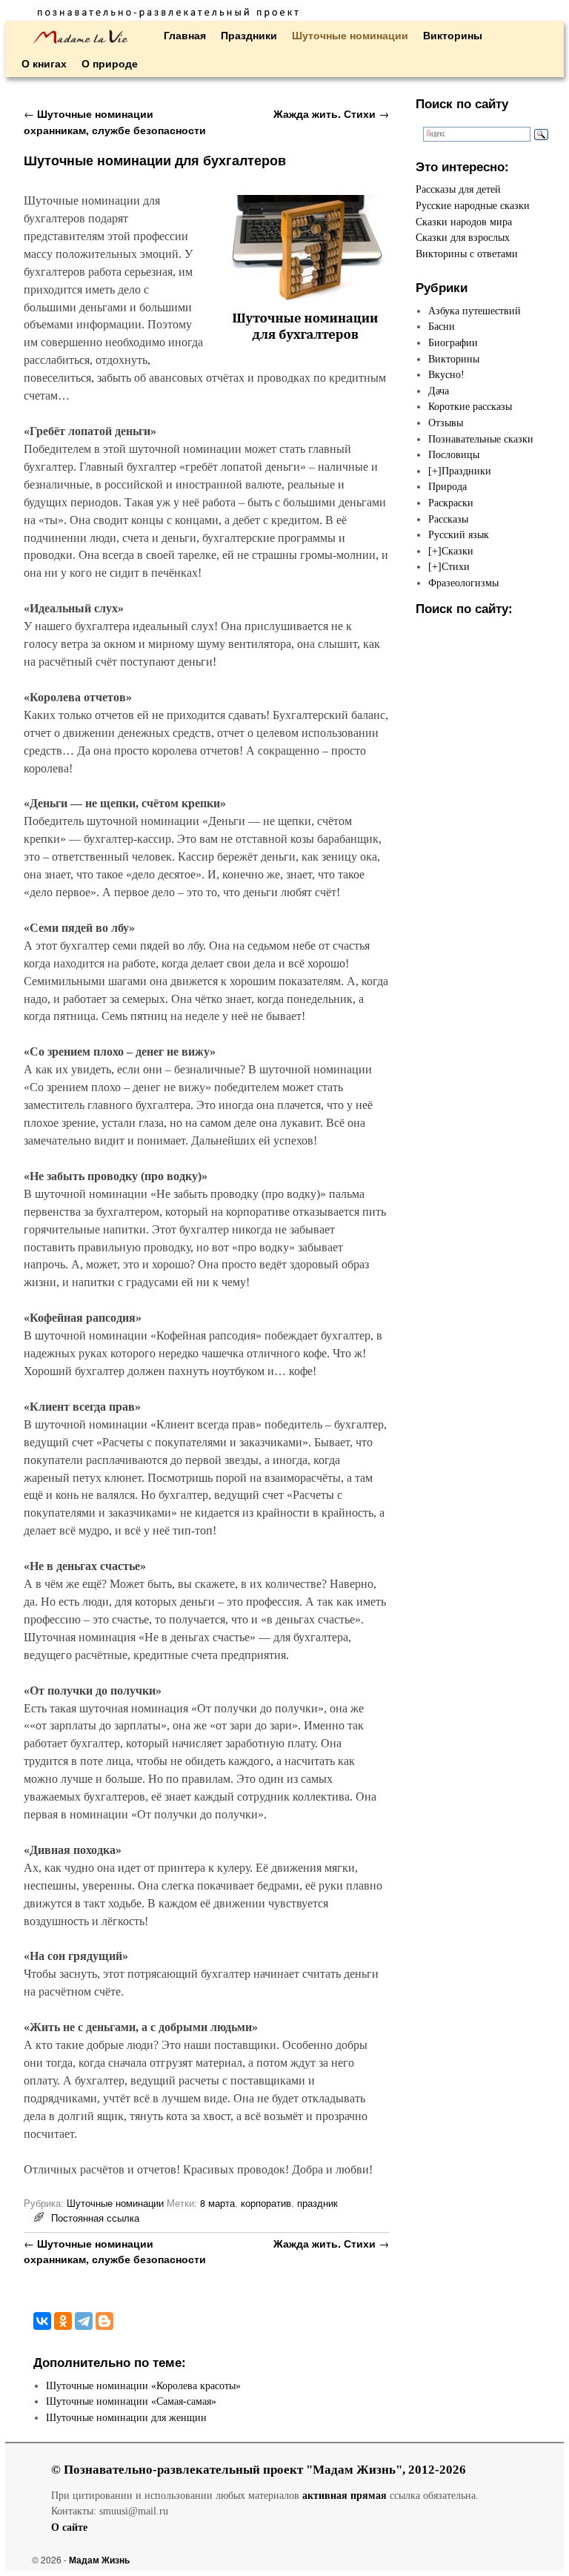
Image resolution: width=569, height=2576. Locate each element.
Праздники (249, 35)
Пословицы (454, 454)
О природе (110, 63)
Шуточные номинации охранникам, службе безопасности (115, 122)
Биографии (453, 342)
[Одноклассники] (63, 2321)
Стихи (456, 566)
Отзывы (446, 423)
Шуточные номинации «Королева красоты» (143, 2385)
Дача (439, 391)
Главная (185, 35)
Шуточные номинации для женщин (126, 2417)
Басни (442, 326)
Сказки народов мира (464, 222)
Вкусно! (446, 374)
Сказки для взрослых (463, 237)
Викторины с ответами (467, 254)
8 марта (217, 2203)
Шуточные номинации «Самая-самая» (131, 2401)
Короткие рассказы (470, 406)
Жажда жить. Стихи (331, 113)
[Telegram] (84, 2321)
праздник (317, 2203)
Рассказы (448, 519)
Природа (447, 486)
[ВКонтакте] (42, 2321)
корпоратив (266, 2203)
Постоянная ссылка (95, 2218)
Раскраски (451, 503)
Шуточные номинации (350, 35)
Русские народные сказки (473, 205)
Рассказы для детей (458, 189)
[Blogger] (104, 2321)
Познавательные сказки (481, 439)
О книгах (44, 63)
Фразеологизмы (463, 583)
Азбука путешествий (475, 311)
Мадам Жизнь (99, 2560)
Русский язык (459, 534)
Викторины (453, 35)
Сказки (457, 551)
